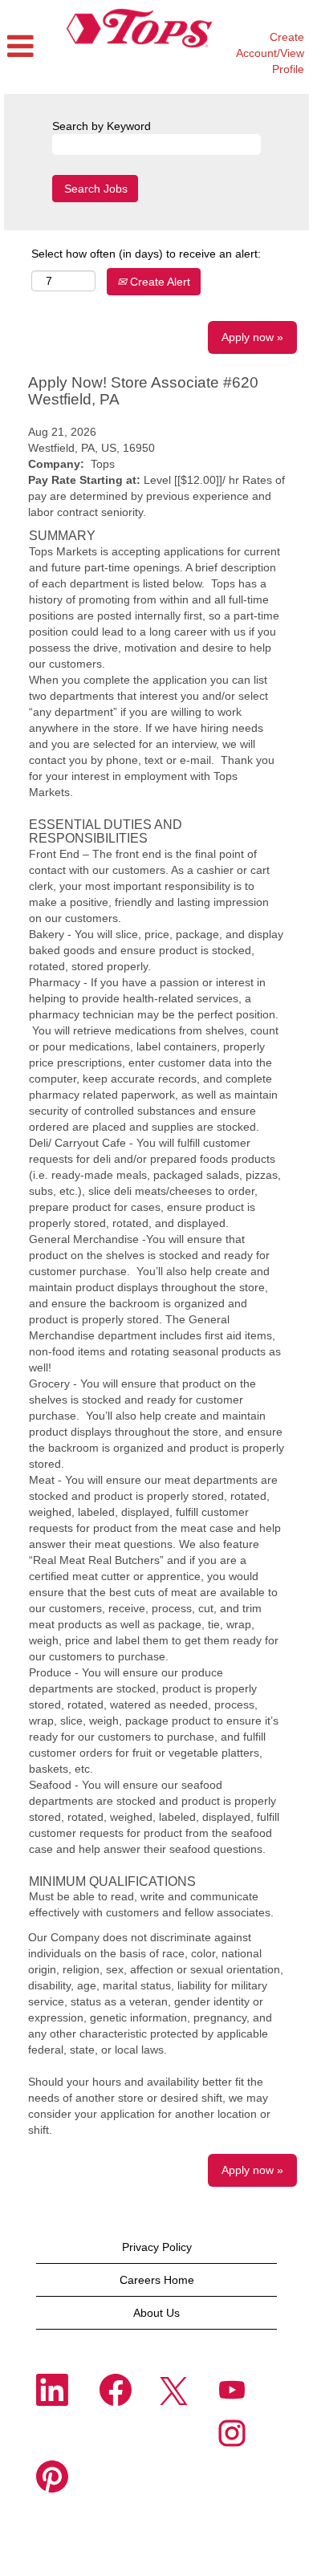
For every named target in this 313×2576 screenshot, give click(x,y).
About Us (156, 2313)
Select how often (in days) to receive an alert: (146, 254)
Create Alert (159, 282)
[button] (28, 47)
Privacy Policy (157, 2247)
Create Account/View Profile (270, 53)
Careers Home (157, 2280)
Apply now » (252, 337)
